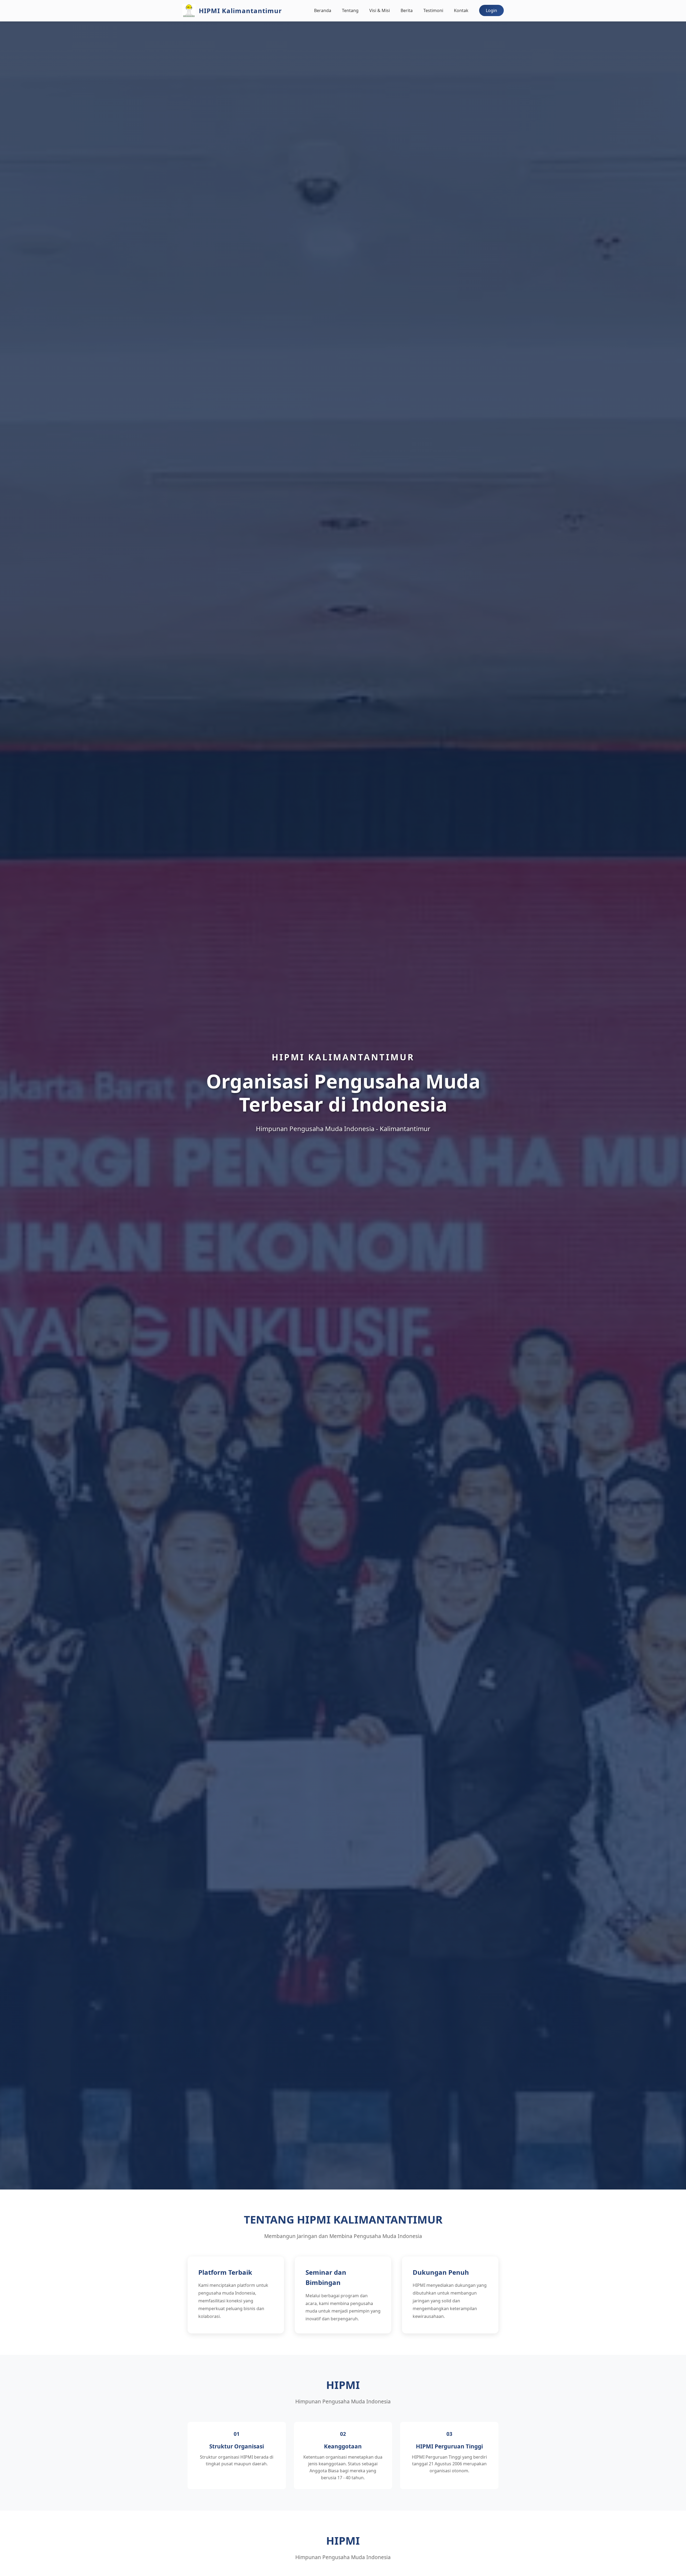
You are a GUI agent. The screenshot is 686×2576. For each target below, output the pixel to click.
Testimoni (433, 10)
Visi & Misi (380, 10)
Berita (407, 10)
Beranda (323, 10)
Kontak (461, 10)
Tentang (350, 10)
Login (491, 10)
